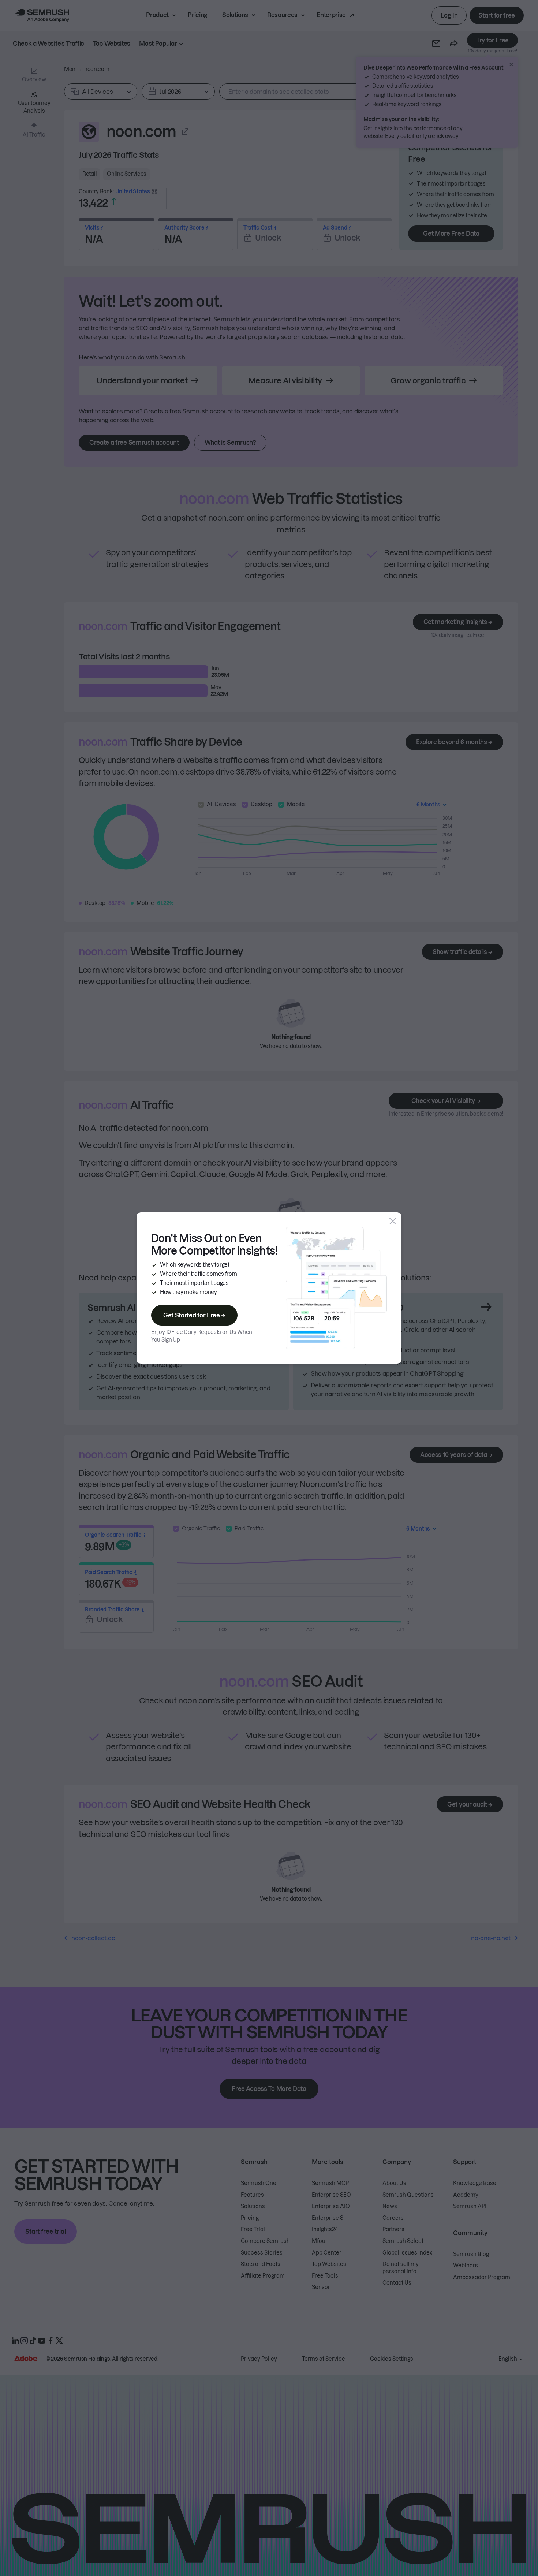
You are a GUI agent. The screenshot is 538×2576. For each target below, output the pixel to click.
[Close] (393, 1221)
